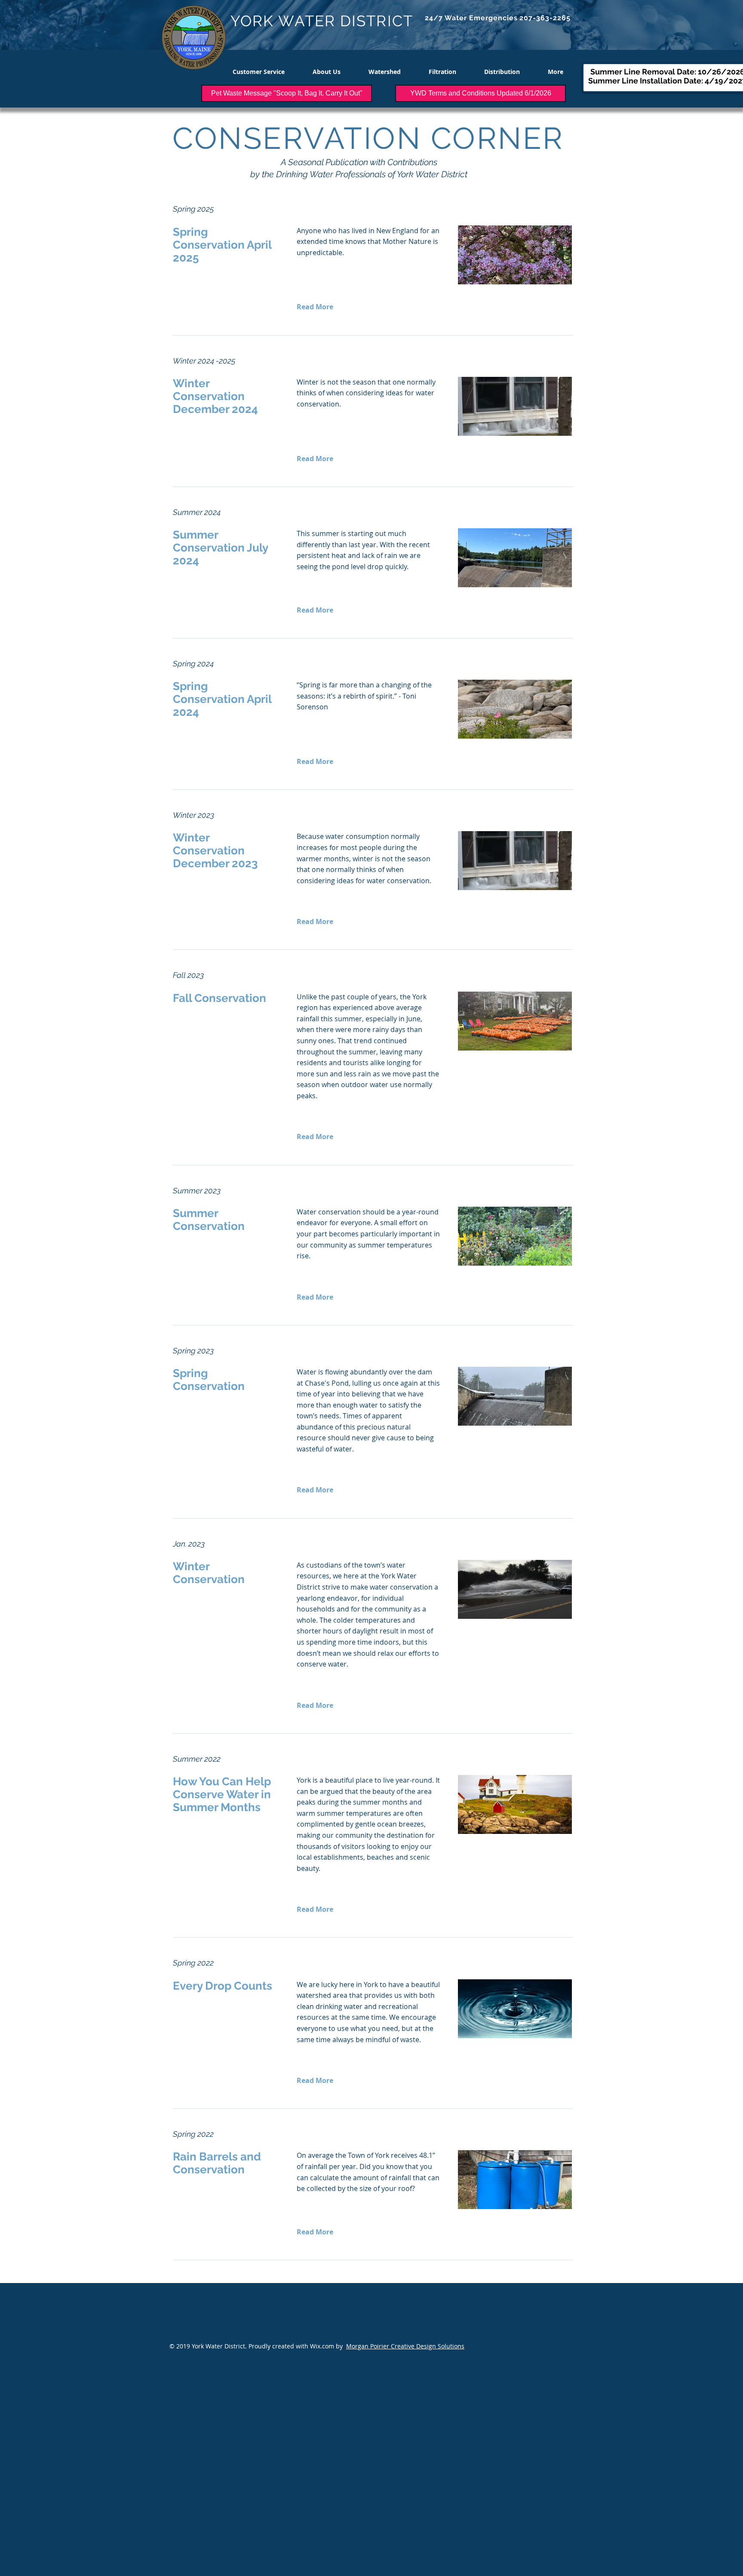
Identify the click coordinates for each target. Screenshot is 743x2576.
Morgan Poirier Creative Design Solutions (405, 2346)
